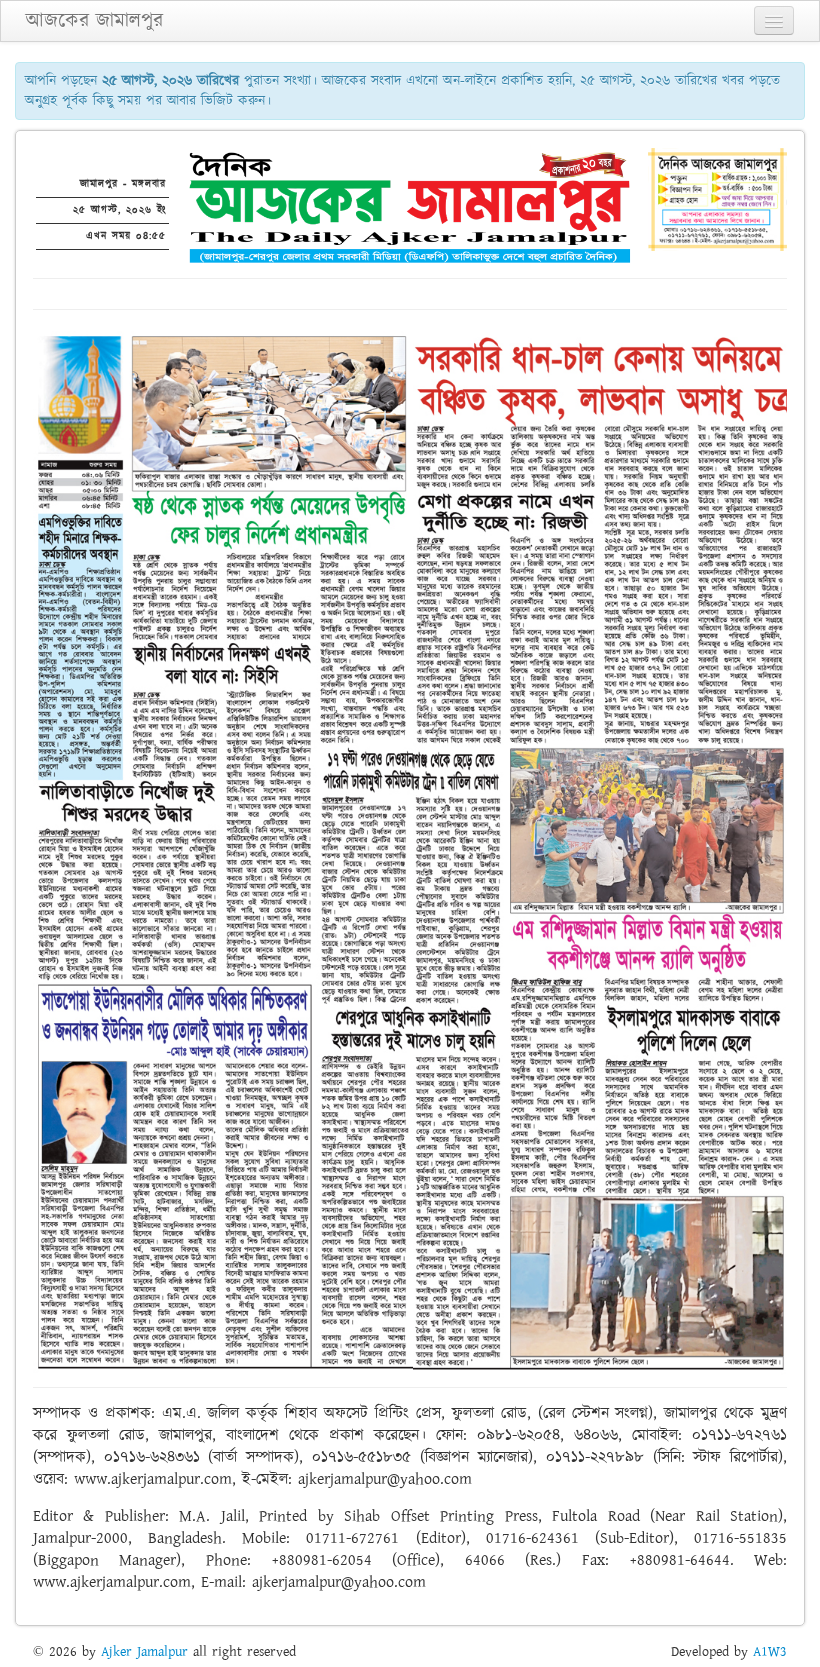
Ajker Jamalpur (144, 1652)
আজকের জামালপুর (94, 21)
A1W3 (770, 1652)
